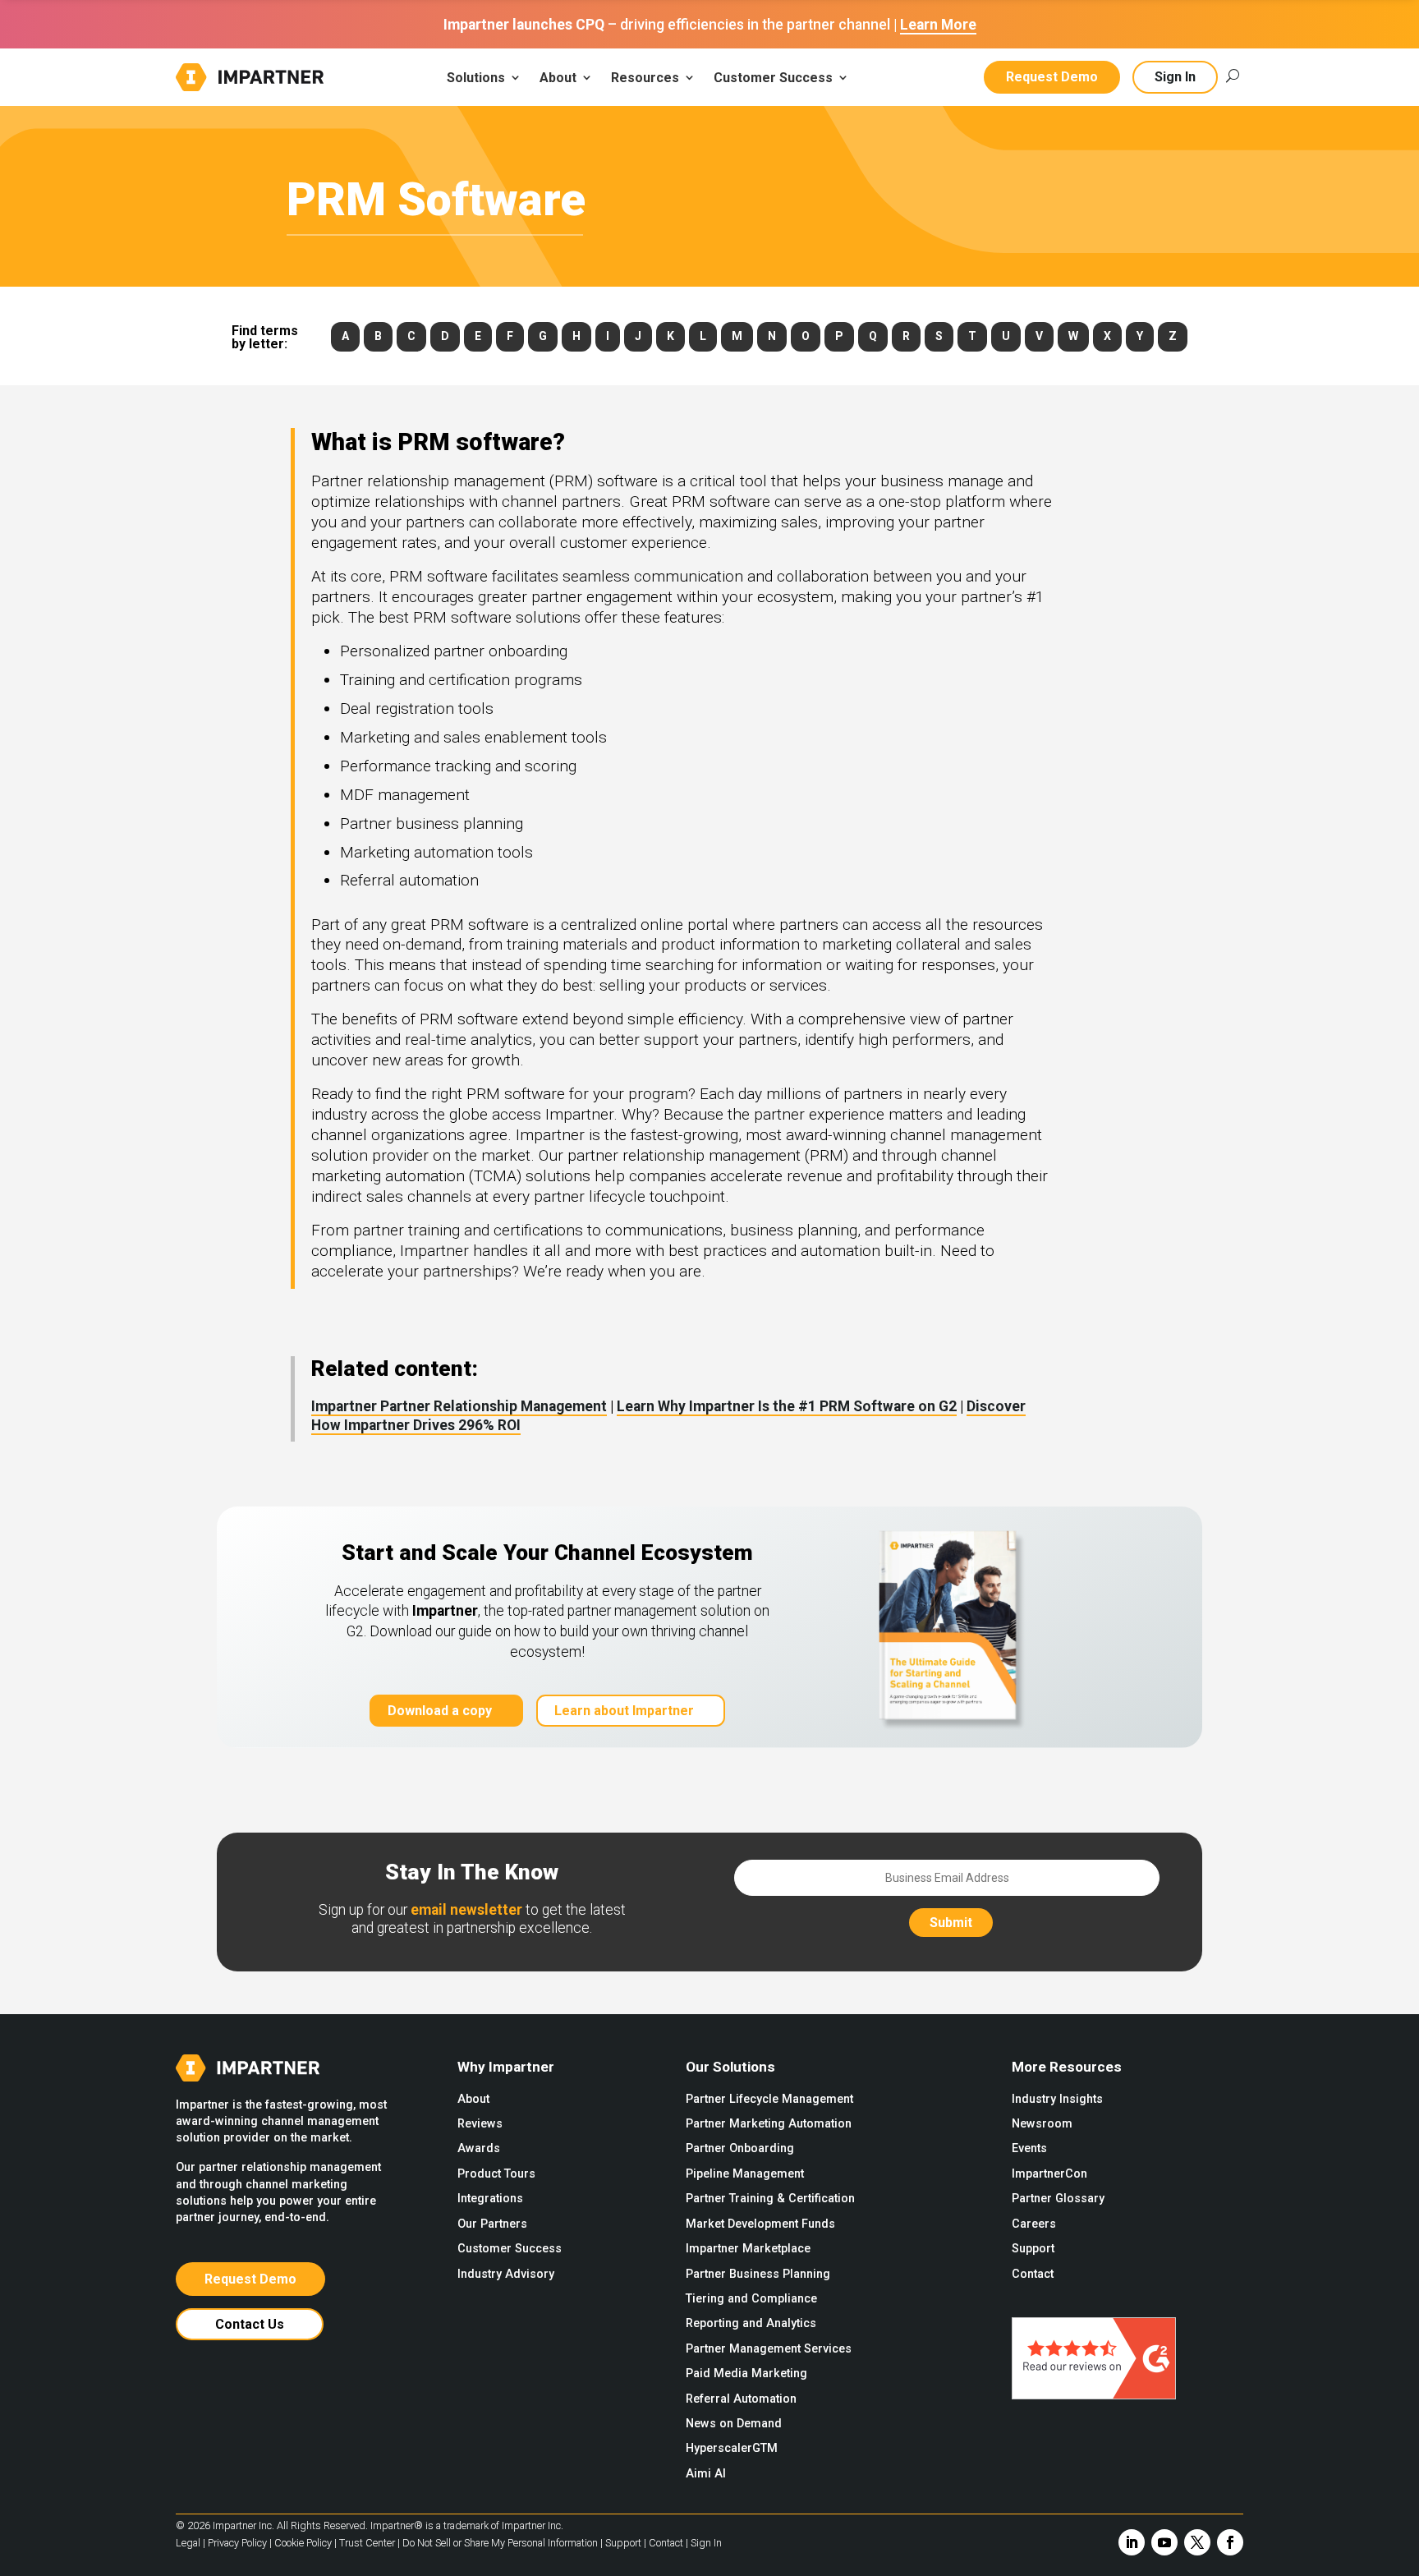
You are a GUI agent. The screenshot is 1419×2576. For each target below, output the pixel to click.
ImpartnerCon (1049, 2174)
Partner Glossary (1058, 2199)
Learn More (938, 25)
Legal (188, 2543)
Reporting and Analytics (751, 2323)
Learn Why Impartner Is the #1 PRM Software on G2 (787, 1406)
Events (1029, 2148)
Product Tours (496, 2174)
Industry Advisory (506, 2274)
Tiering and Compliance (751, 2299)
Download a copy (440, 1711)
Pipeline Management (745, 2174)
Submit (951, 1923)
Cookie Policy (303, 2543)
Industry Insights (1057, 2099)
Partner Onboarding (740, 2148)
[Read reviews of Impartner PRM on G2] (1094, 2395)
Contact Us (250, 2324)
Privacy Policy (237, 2543)
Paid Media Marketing (746, 2374)
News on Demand (734, 2424)
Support (1033, 2249)
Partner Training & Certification (770, 2199)
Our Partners (492, 2224)
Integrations (490, 2199)
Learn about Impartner (624, 1711)
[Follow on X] (1197, 2542)
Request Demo (1052, 77)
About (473, 2099)
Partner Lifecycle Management (769, 2099)
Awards (479, 2148)
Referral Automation (741, 2399)
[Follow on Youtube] (1164, 2542)
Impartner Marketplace (748, 2249)
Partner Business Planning (758, 2274)
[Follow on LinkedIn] (1132, 2542)
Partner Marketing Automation (769, 2124)
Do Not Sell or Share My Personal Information (500, 2543)
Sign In (1175, 77)
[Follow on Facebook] (1230, 2542)
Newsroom (1042, 2124)
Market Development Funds (760, 2224)
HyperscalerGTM (732, 2448)
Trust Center (367, 2543)
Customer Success (510, 2249)
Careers (1034, 2224)
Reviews (480, 2124)
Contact (1033, 2274)
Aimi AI (706, 2474)
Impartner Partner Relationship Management (459, 1406)
